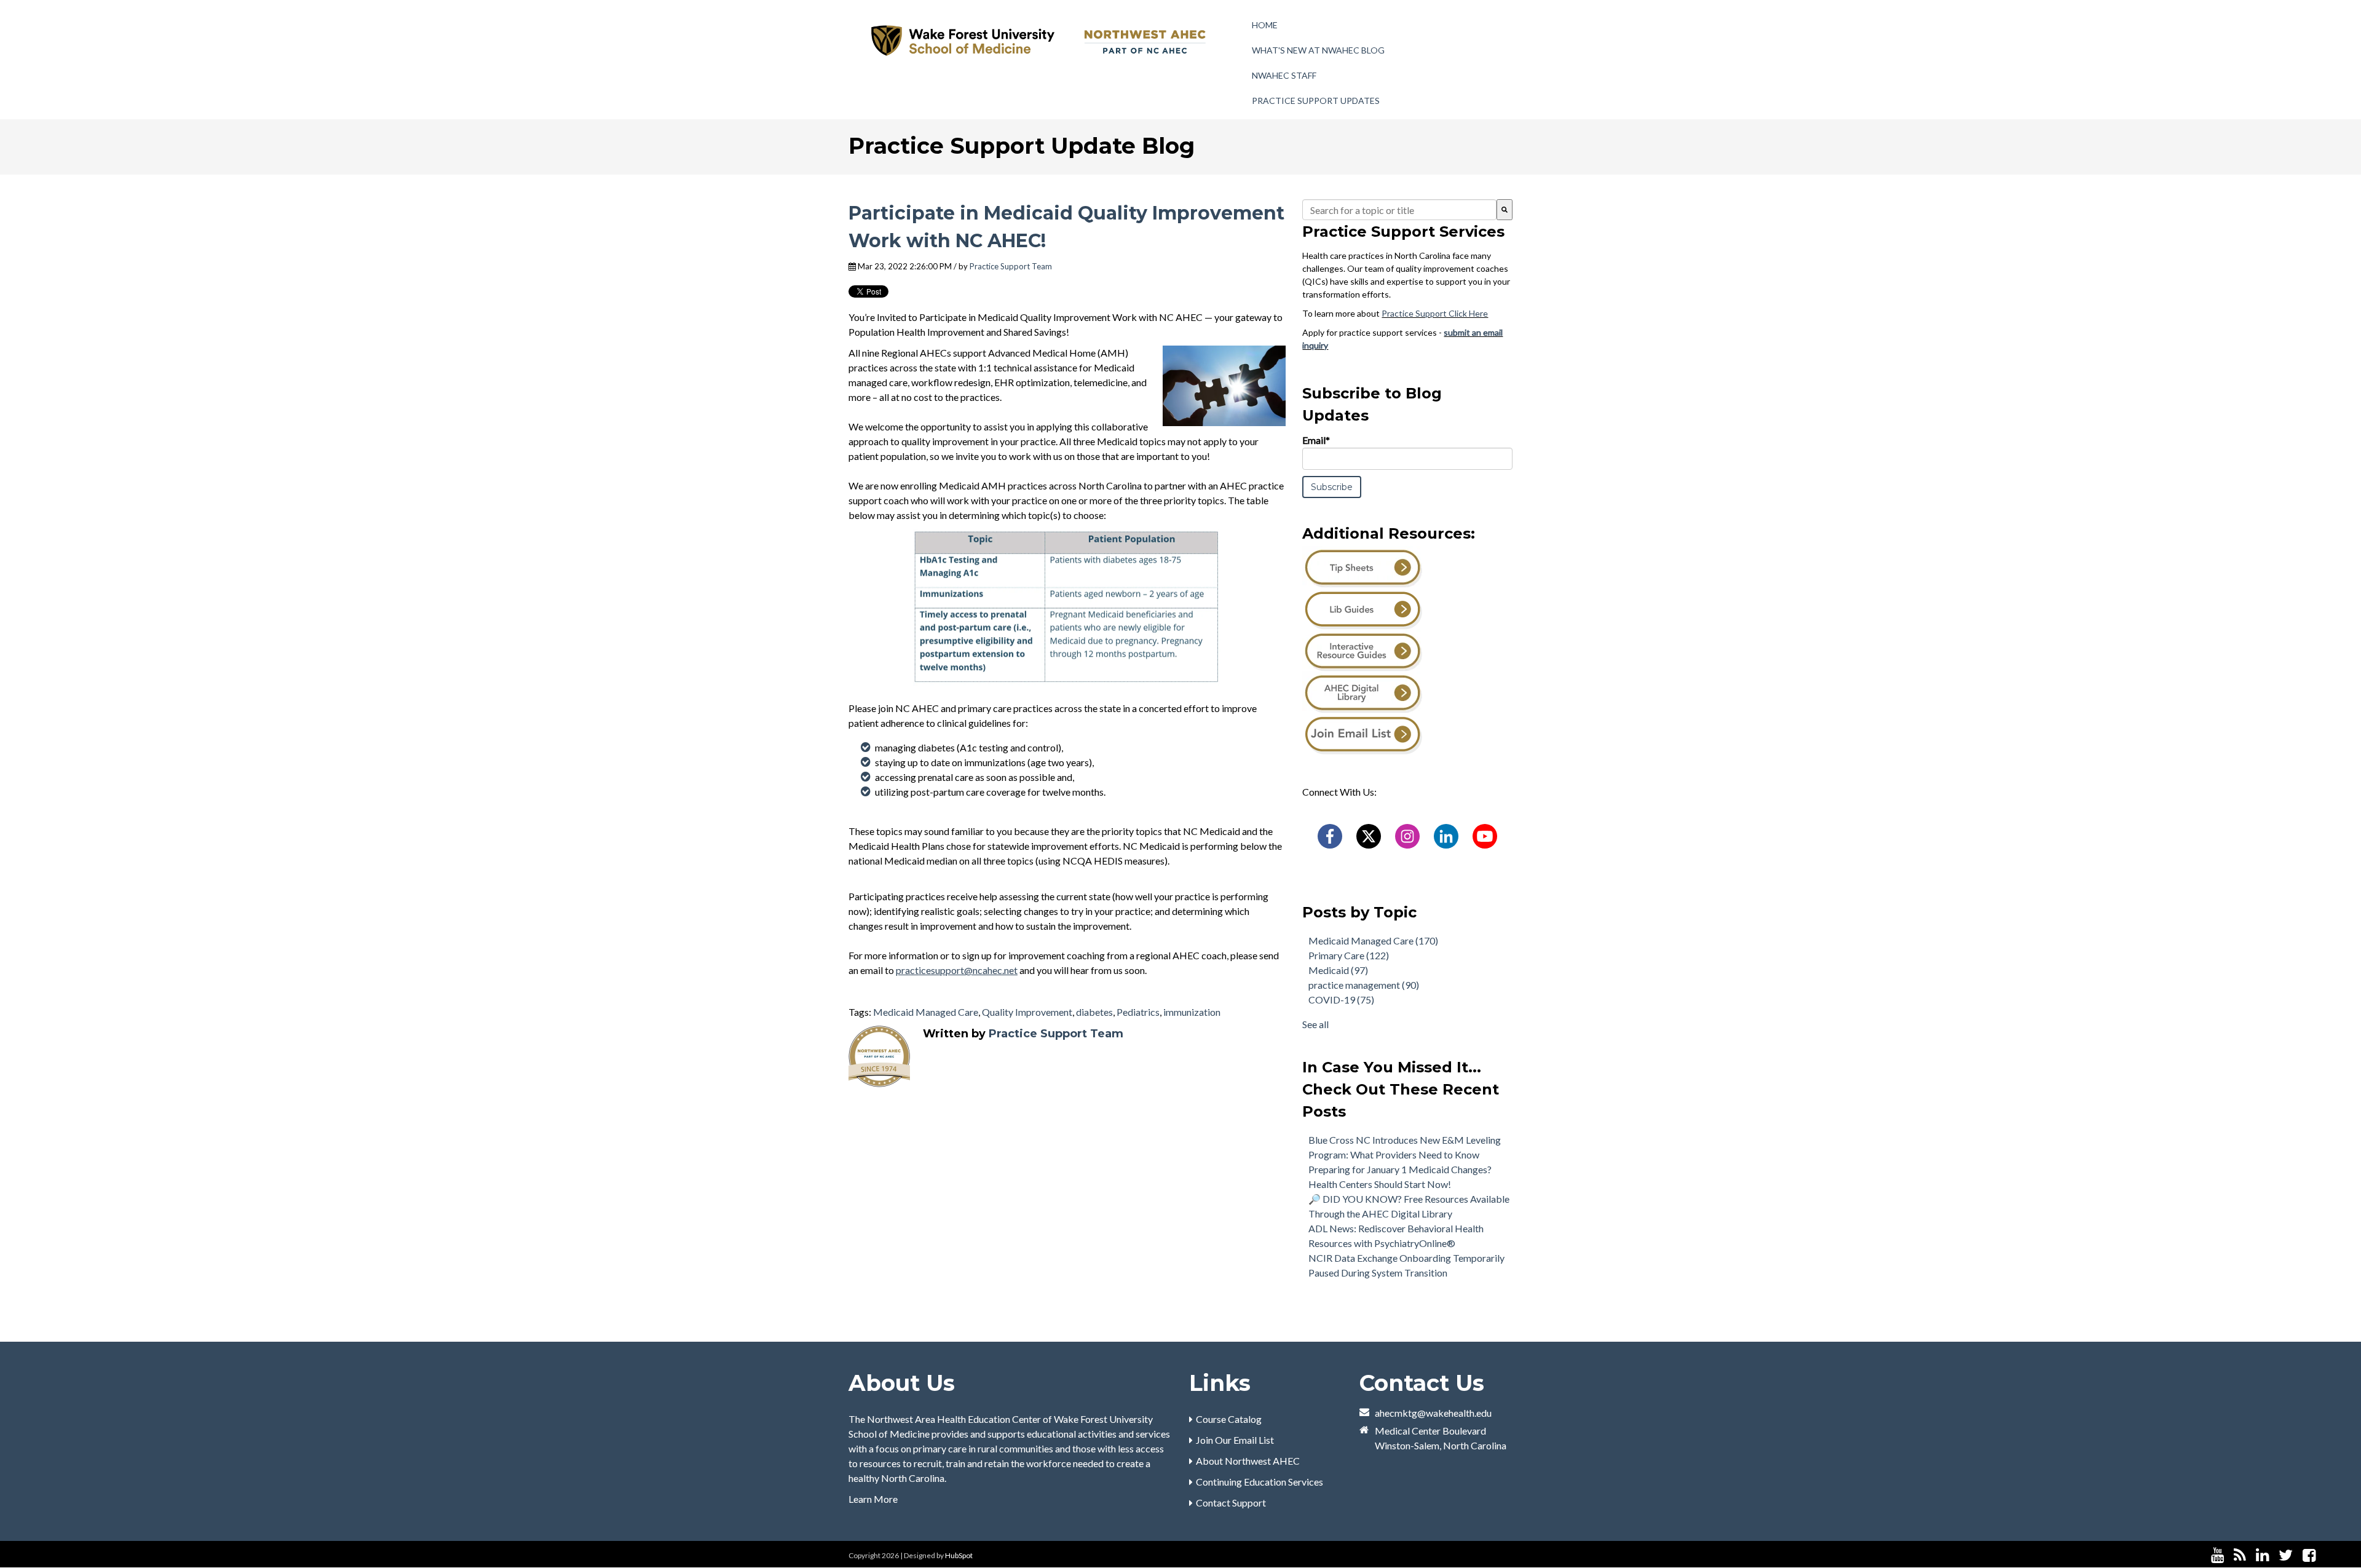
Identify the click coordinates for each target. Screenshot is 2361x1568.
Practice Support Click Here (1435, 313)
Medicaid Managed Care (926, 1012)
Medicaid (1338, 970)
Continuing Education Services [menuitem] (1260, 1482)
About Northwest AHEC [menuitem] (1248, 1461)
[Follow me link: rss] (2240, 1555)
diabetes (1094, 1012)
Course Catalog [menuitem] (1229, 1419)
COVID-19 (1341, 1000)
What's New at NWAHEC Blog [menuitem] (1318, 50)
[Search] (1505, 210)
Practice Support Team (1011, 266)
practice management (1364, 985)
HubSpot (959, 1555)
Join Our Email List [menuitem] (1235, 1440)
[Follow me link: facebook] (2309, 1555)
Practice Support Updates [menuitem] (1316, 101)
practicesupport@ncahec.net (957, 970)
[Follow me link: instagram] (2325, 1555)
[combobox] (1399, 210)
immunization (1192, 1012)
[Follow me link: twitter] (2286, 1555)
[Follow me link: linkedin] (2262, 1555)
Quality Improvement (1027, 1012)
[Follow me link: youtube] (2217, 1555)
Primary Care (1349, 955)
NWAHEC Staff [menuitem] (1284, 75)
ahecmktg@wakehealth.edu (1433, 1413)
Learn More (873, 1499)
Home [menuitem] (1265, 25)
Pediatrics (1138, 1012)
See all (1315, 1024)
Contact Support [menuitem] (1231, 1503)
